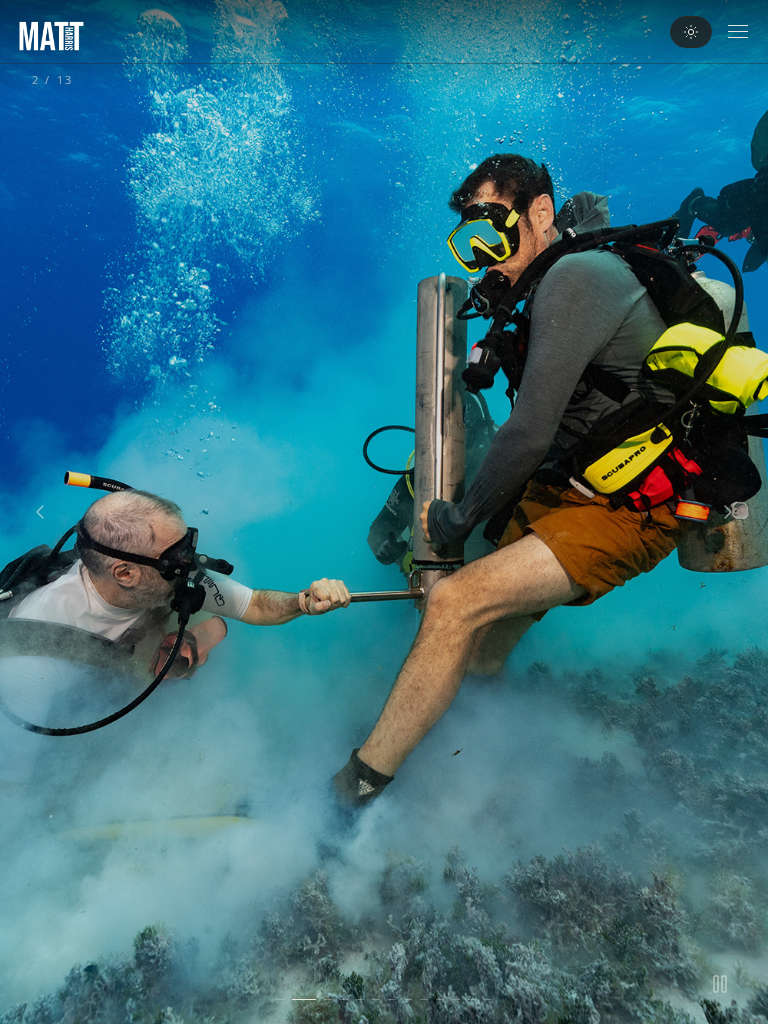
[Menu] (738, 31)
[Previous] (40, 512)
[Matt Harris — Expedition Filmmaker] (51, 36)
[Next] (728, 512)
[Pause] (720, 984)
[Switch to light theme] (691, 32)
